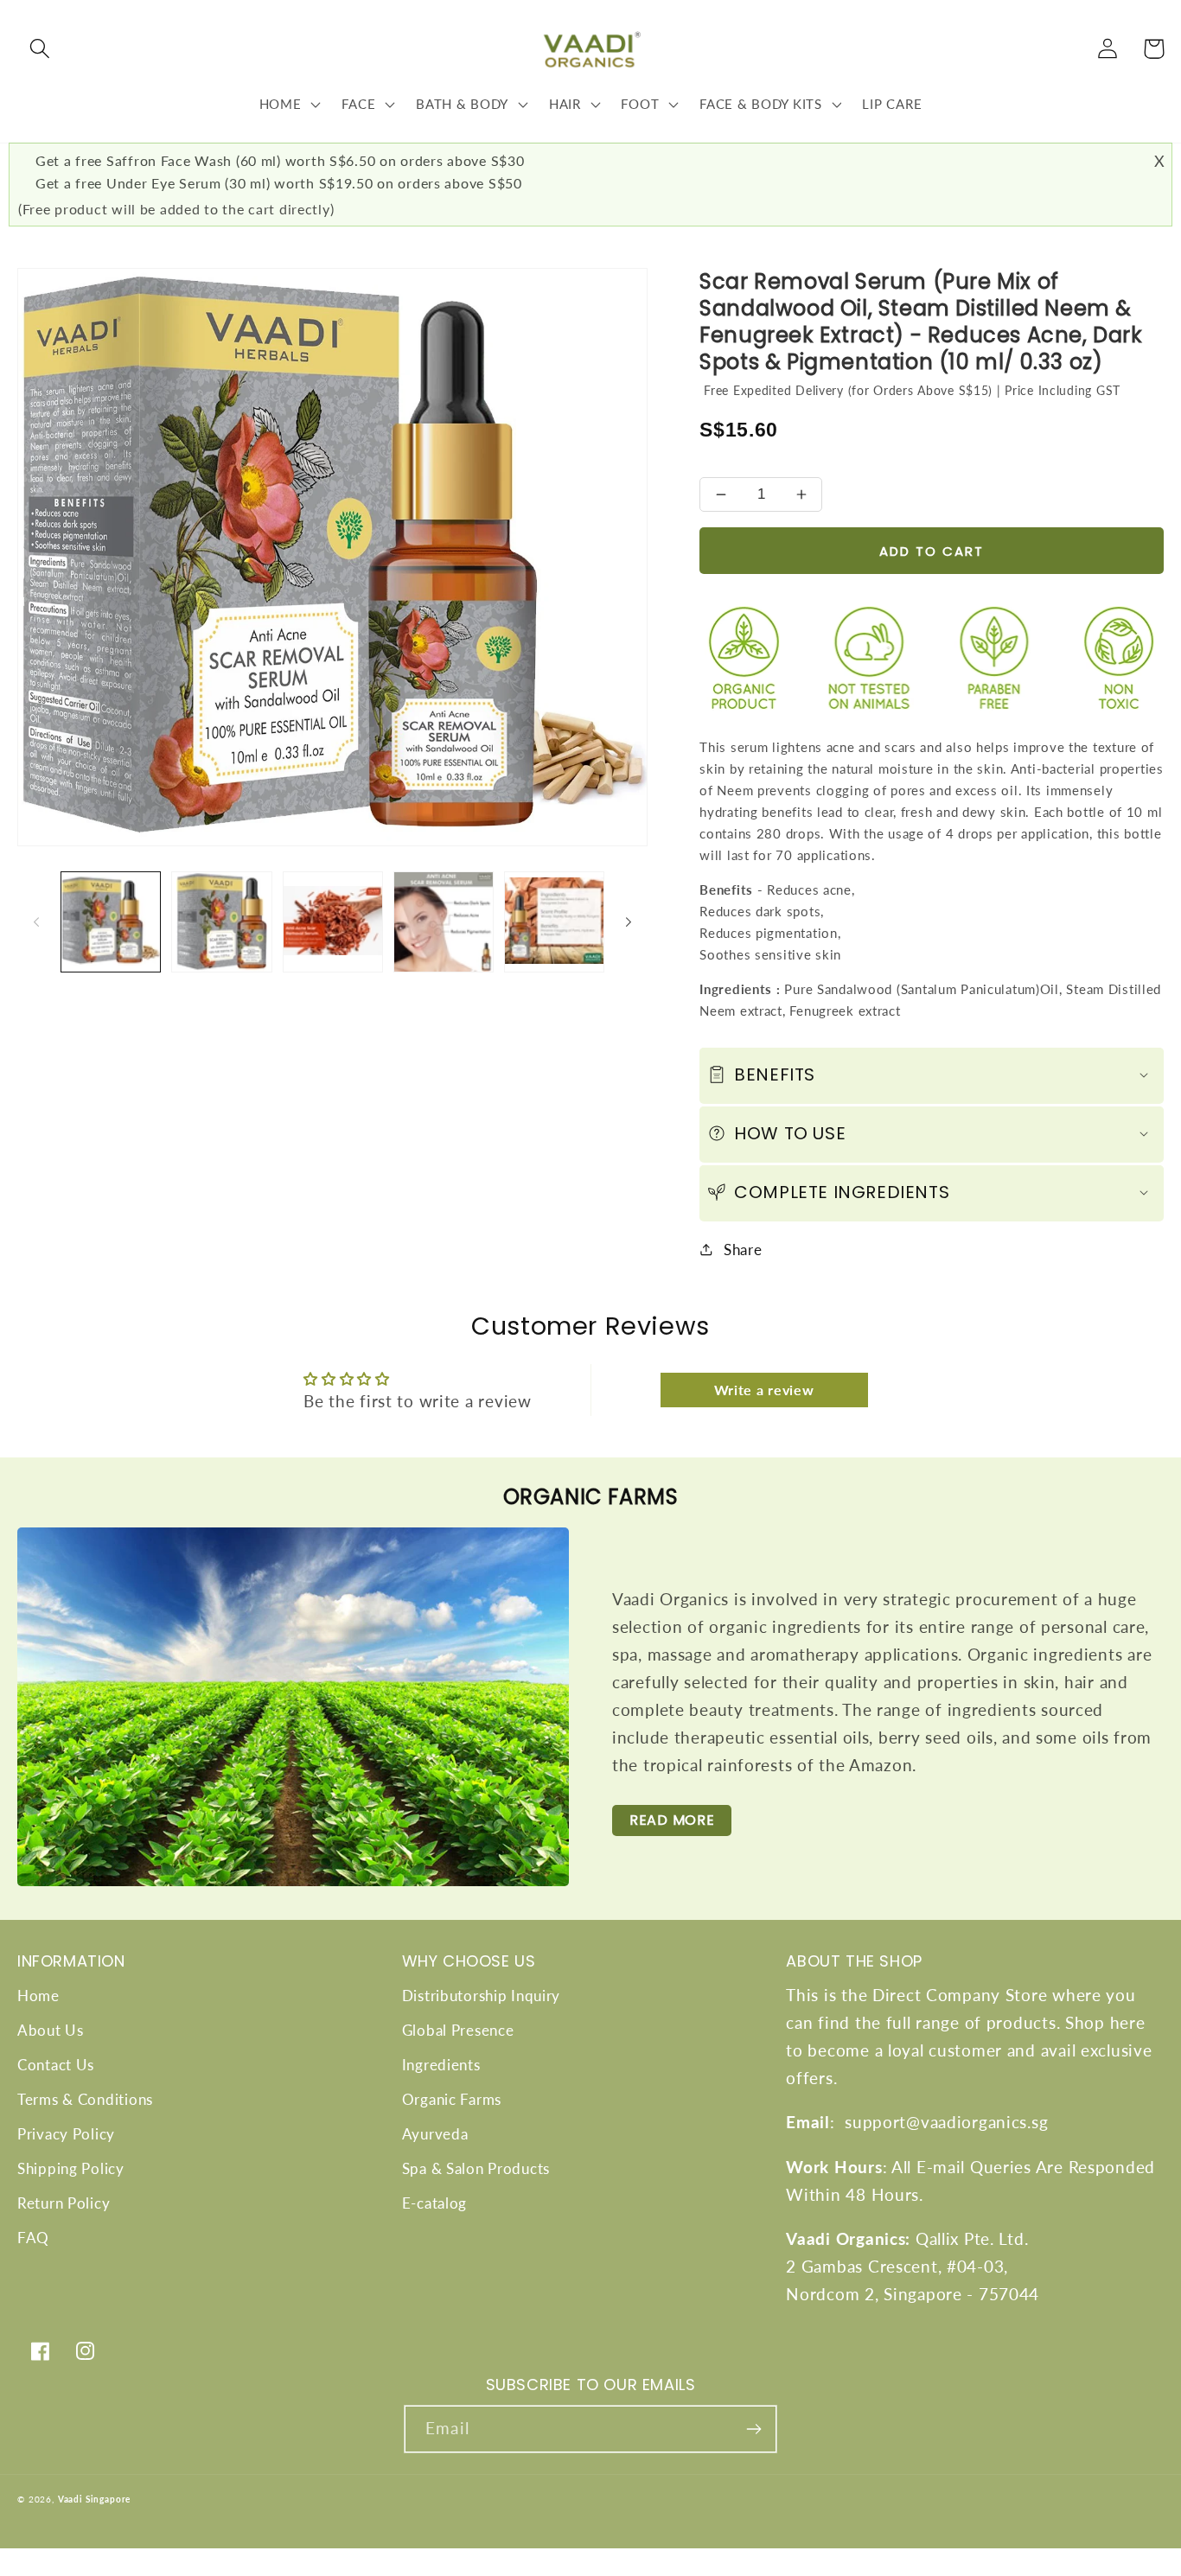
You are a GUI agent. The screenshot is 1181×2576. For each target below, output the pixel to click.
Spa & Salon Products (476, 2168)
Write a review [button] (764, 1390)
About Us (51, 2030)
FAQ (33, 2238)
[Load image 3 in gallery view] (333, 921)
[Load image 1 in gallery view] (111, 921)
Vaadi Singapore (95, 2499)
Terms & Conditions (85, 2099)
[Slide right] (629, 921)
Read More (672, 1820)
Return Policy (64, 2203)
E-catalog (434, 2203)
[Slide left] (36, 921)
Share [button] (743, 1250)
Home (38, 1996)
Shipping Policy (71, 2168)
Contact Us (56, 2065)
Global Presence (458, 2030)
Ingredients (441, 2065)
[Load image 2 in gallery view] (221, 921)
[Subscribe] (753, 2429)
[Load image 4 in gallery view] (444, 921)
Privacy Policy (66, 2134)
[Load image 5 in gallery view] (554, 921)
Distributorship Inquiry (482, 1996)
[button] (40, 49)
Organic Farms (452, 2099)
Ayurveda (435, 2134)
